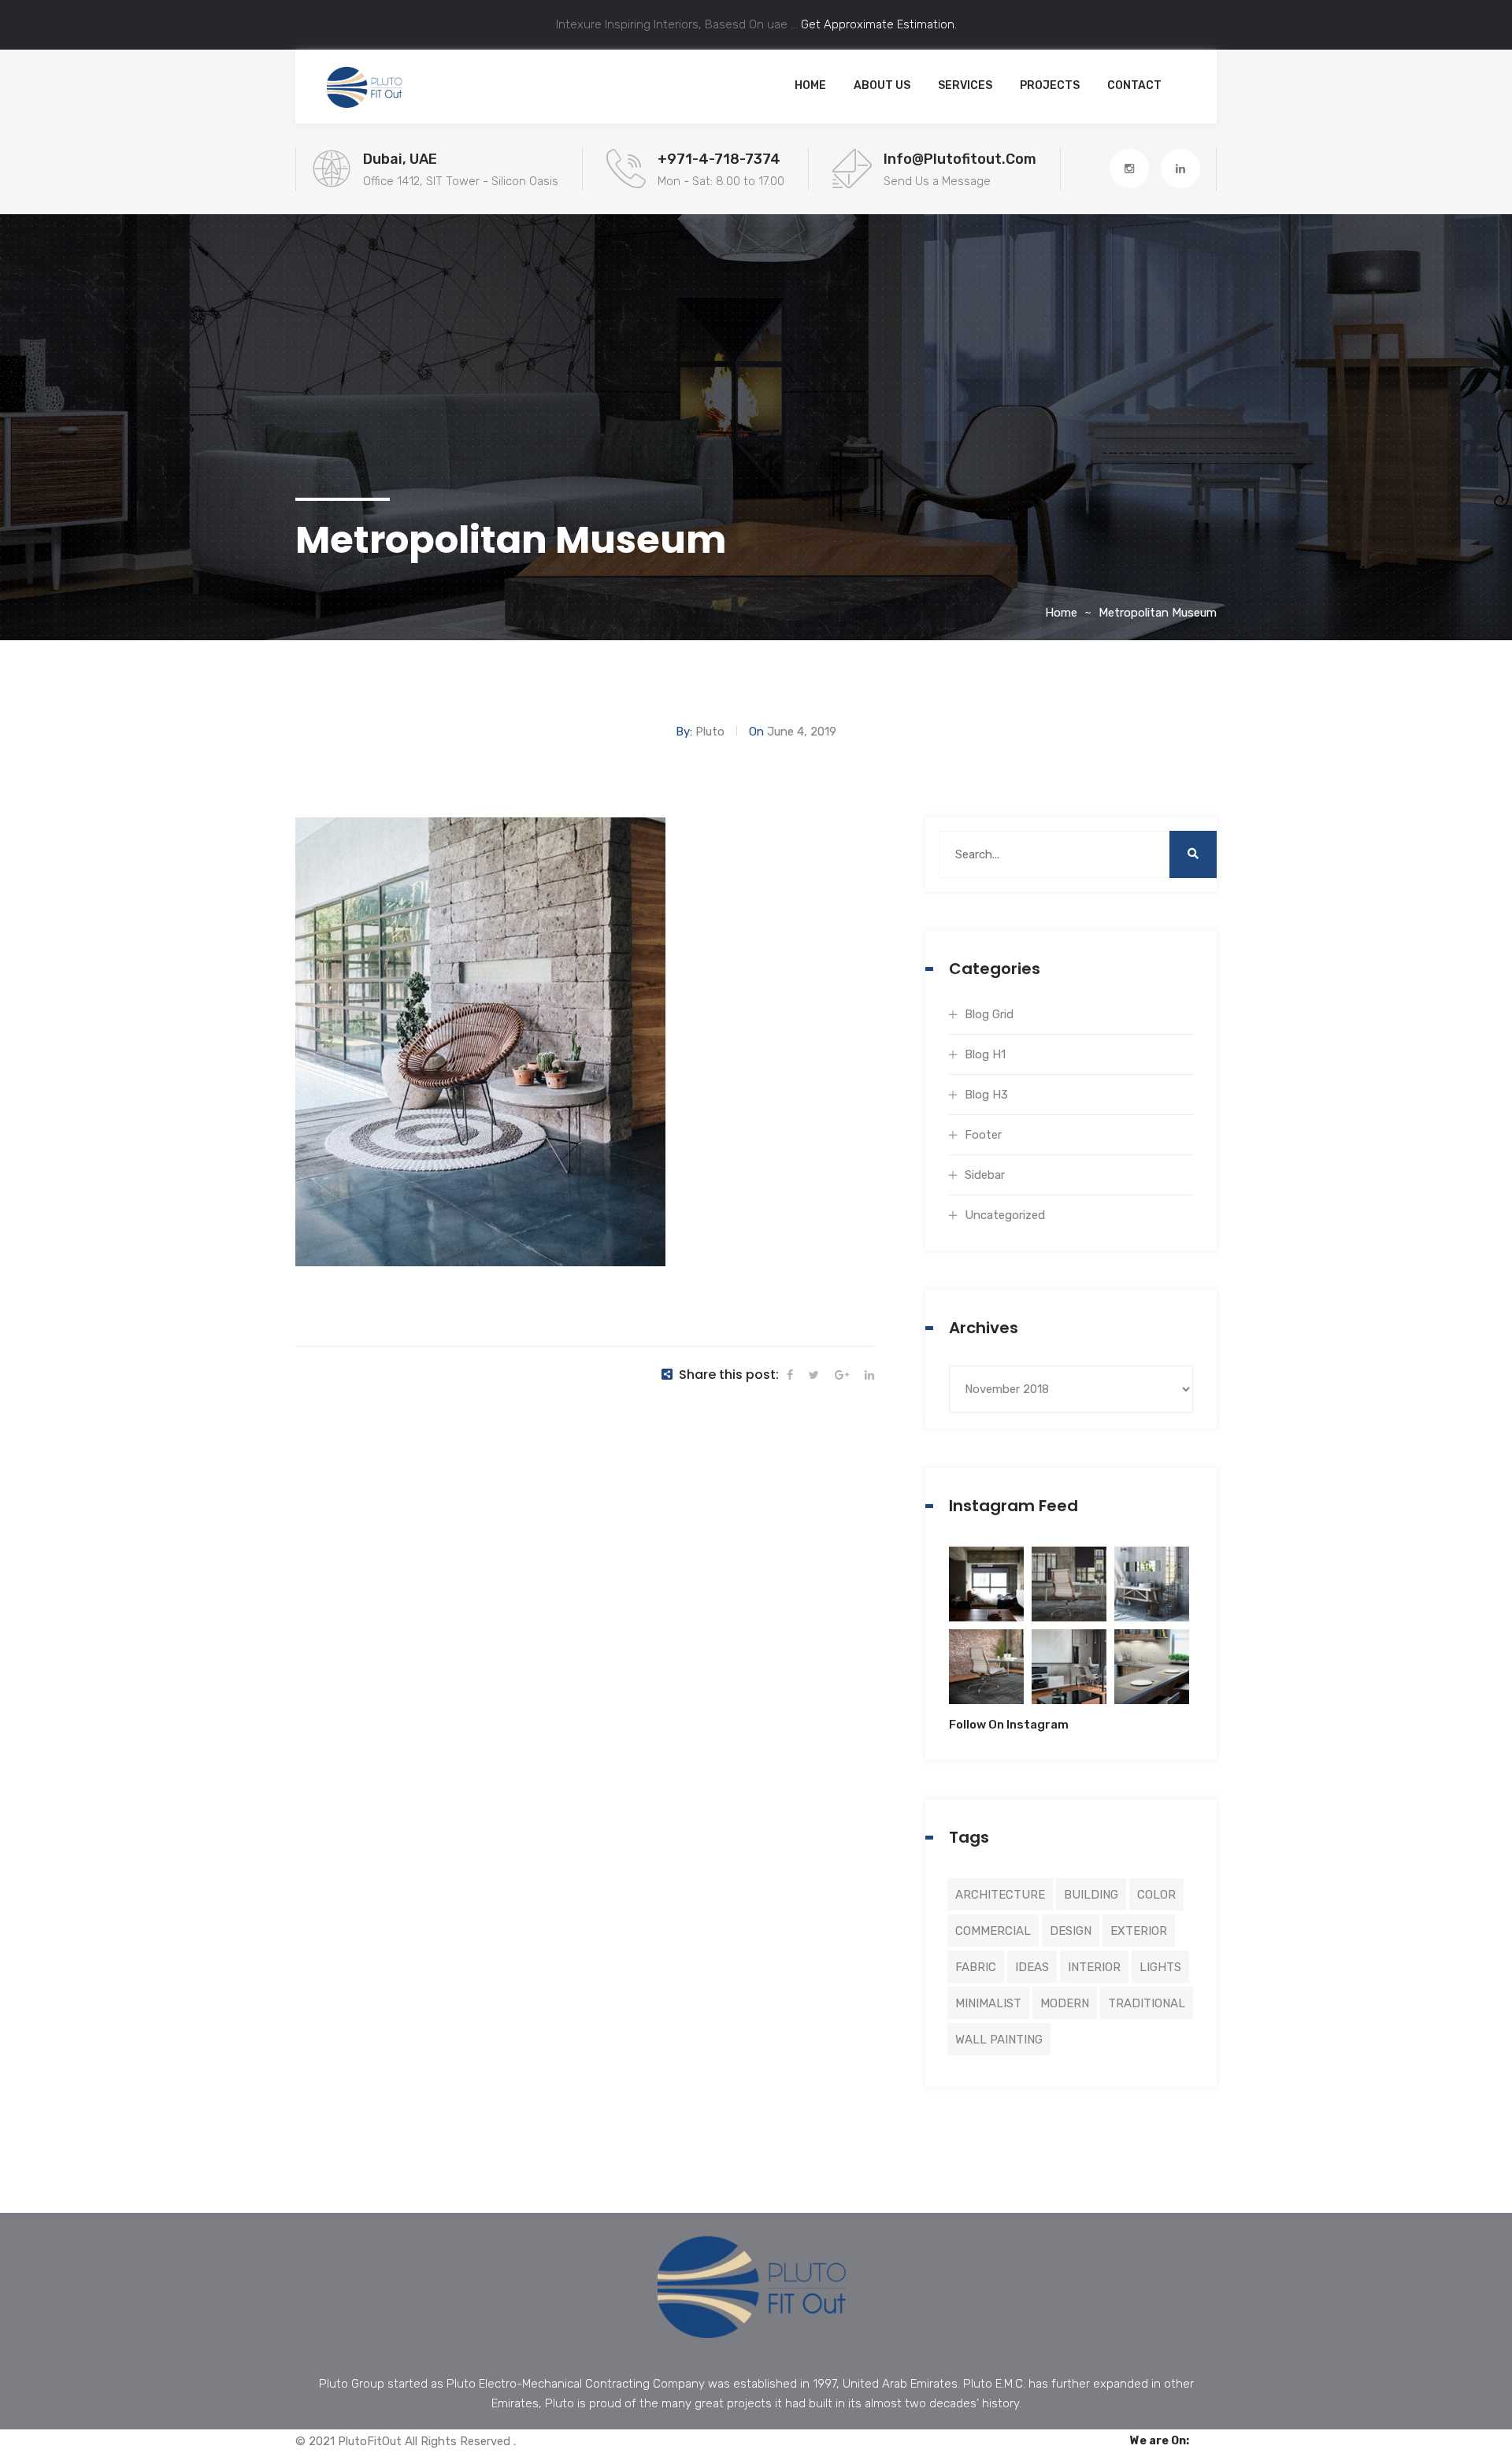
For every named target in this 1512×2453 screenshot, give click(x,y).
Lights (1160, 1967)
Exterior (1139, 1931)
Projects (1050, 85)
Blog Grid (989, 1014)
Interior (1094, 1967)
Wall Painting (999, 2040)
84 (986, 1594)
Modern (1065, 2003)
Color (1156, 1895)
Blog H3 (986, 1095)
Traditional (1147, 2003)
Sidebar (985, 1175)
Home (810, 85)
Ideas (1032, 1967)
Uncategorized (1005, 1215)
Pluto (710, 732)
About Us (882, 85)
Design (1071, 1931)
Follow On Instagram (1009, 1725)
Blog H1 (985, 1054)
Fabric (976, 1967)
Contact (1134, 85)
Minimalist (988, 2003)
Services (965, 85)
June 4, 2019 (802, 732)
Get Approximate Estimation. (877, 24)
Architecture (1000, 1895)
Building (1091, 1895)
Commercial (993, 1931)
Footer (983, 1135)
